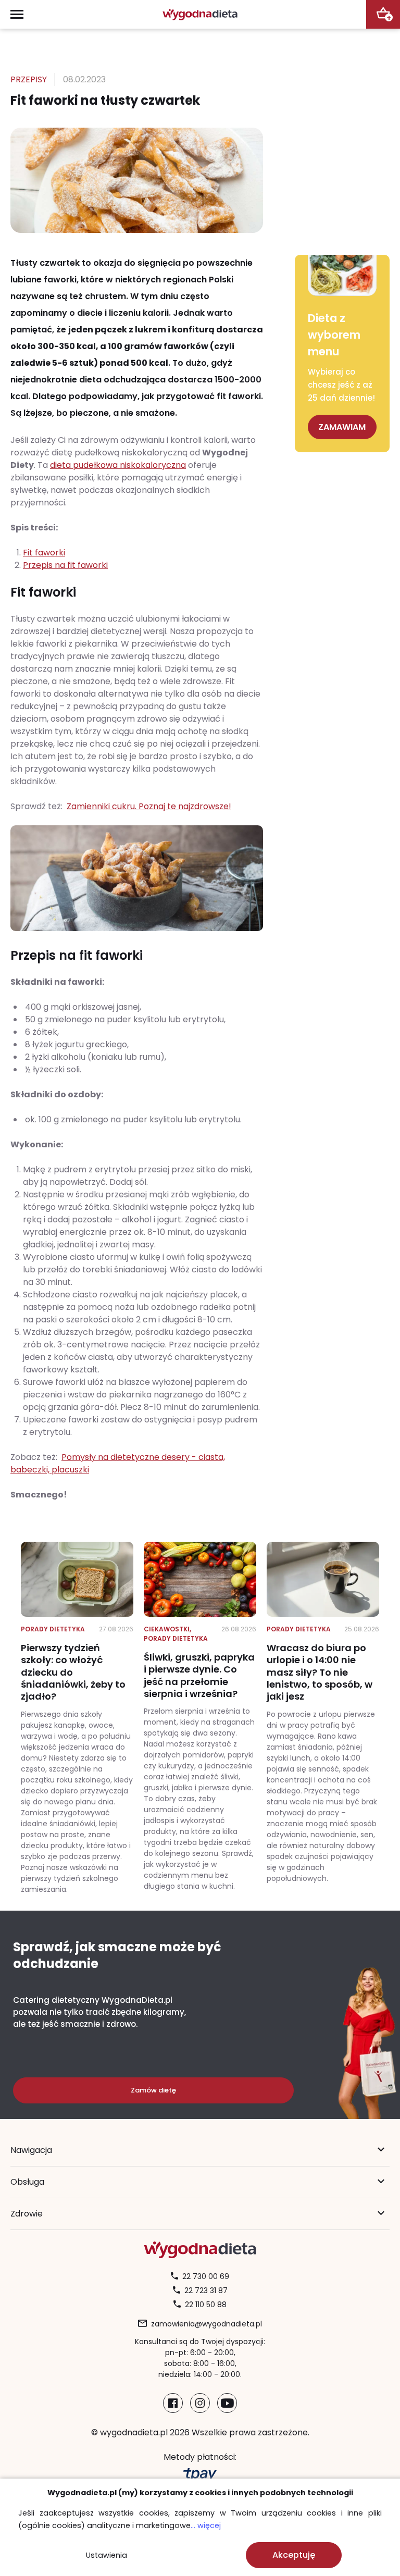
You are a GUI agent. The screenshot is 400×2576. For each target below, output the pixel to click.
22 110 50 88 (206, 2305)
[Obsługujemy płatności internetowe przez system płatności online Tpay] (200, 2475)
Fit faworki (44, 553)
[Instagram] (200, 2403)
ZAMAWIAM (342, 427)
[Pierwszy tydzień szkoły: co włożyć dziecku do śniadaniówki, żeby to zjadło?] (77, 1718)
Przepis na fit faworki (65, 565)
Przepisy (29, 79)
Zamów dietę (153, 2090)
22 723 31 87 (206, 2290)
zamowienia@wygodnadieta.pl (207, 2324)
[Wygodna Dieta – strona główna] (200, 14)
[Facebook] (173, 2403)
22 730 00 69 (206, 2276)
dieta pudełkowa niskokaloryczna (118, 465)
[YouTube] (227, 2403)
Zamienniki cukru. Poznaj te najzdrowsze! (149, 806)
